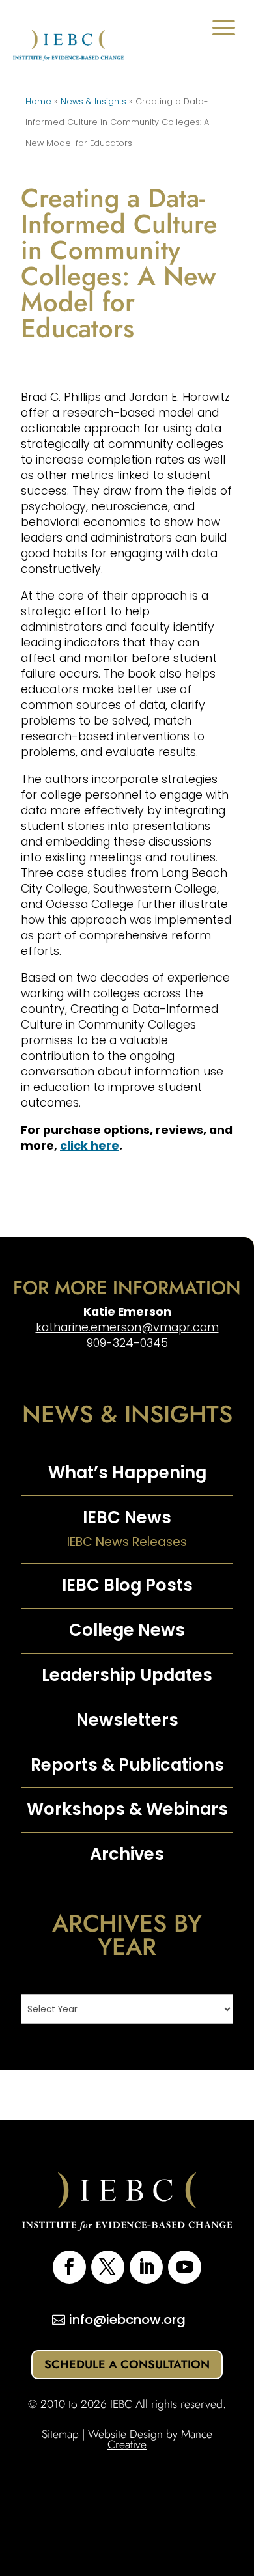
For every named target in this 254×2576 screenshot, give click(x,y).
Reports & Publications (127, 1765)
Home (38, 101)
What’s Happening (127, 1473)
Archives (127, 1854)
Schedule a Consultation (127, 2364)
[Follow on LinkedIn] (146, 2267)
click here (90, 1146)
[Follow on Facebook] (69, 2267)
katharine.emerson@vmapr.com (127, 1327)
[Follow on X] (108, 2267)
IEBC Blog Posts (127, 1585)
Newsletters (127, 1720)
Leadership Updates (127, 1675)
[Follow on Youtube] (185, 2267)
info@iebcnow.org (127, 2320)
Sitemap (60, 2434)
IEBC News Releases (127, 1542)
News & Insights (93, 101)
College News (127, 1630)
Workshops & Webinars (127, 1809)
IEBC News (127, 1517)
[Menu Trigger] (224, 28)
